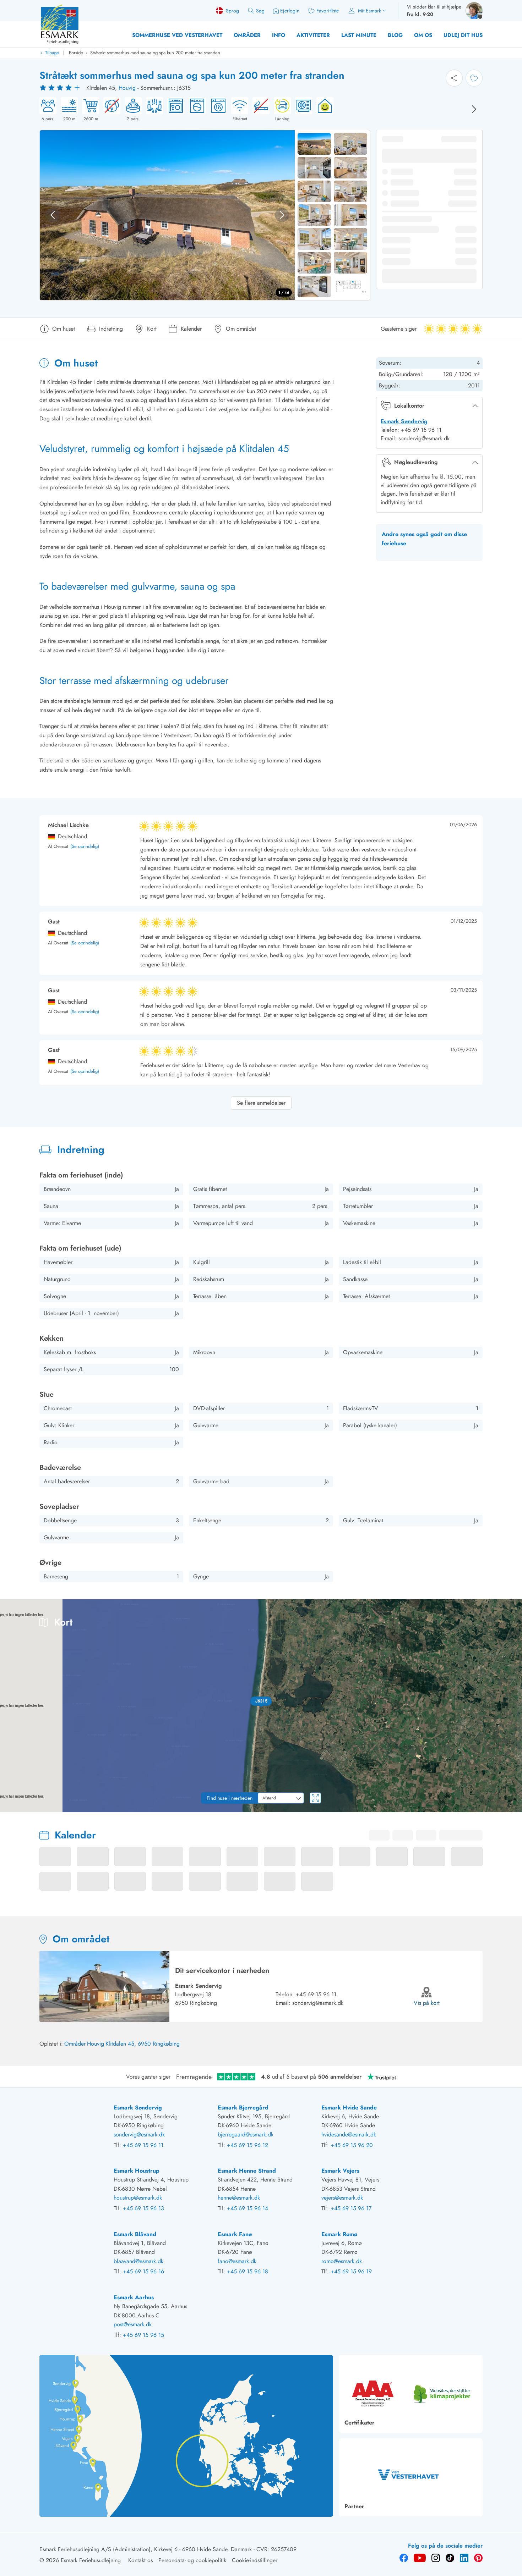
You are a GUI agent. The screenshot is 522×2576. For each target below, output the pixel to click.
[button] (261, 1701)
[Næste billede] (474, 109)
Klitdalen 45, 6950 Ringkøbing (143, 2044)
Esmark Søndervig (404, 421)
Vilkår (515, 1810)
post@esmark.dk (133, 2324)
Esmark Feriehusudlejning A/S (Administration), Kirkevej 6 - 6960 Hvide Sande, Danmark (146, 2549)
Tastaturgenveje (413, 1810)
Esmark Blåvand (135, 2234)
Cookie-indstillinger (255, 2560)
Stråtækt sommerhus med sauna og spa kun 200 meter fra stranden (155, 53)
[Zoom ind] (511, 1782)
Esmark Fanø (235, 2234)
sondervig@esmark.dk (318, 2003)
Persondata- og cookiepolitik (192, 2560)
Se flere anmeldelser (261, 1103)
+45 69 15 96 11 (316, 1994)
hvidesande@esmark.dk (349, 2134)
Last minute (359, 35)
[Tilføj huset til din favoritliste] (474, 78)
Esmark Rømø (339, 2234)
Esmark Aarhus (134, 2297)
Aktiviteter (313, 35)
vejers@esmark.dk (342, 2198)
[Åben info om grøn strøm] (323, 110)
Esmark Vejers (340, 2171)
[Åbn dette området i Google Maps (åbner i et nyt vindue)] (13, 1808)
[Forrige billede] (53, 215)
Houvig (127, 88)
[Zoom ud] (511, 1797)
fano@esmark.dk (237, 2261)
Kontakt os (140, 2560)
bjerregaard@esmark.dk (246, 2134)
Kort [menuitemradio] (475, 1610)
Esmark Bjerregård (243, 2108)
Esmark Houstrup (137, 2171)
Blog (395, 35)
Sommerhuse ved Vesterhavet (177, 35)
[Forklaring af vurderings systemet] (61, 88)
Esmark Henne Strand (247, 2171)
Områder (247, 35)
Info (279, 35)
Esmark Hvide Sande (349, 2108)
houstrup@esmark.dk (138, 2198)
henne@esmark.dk (239, 2198)
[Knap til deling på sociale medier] (454, 78)
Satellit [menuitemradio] (503, 1610)
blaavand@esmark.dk (138, 2261)
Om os (423, 35)
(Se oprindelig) (85, 847)
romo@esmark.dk (342, 2261)
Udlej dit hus (463, 35)
